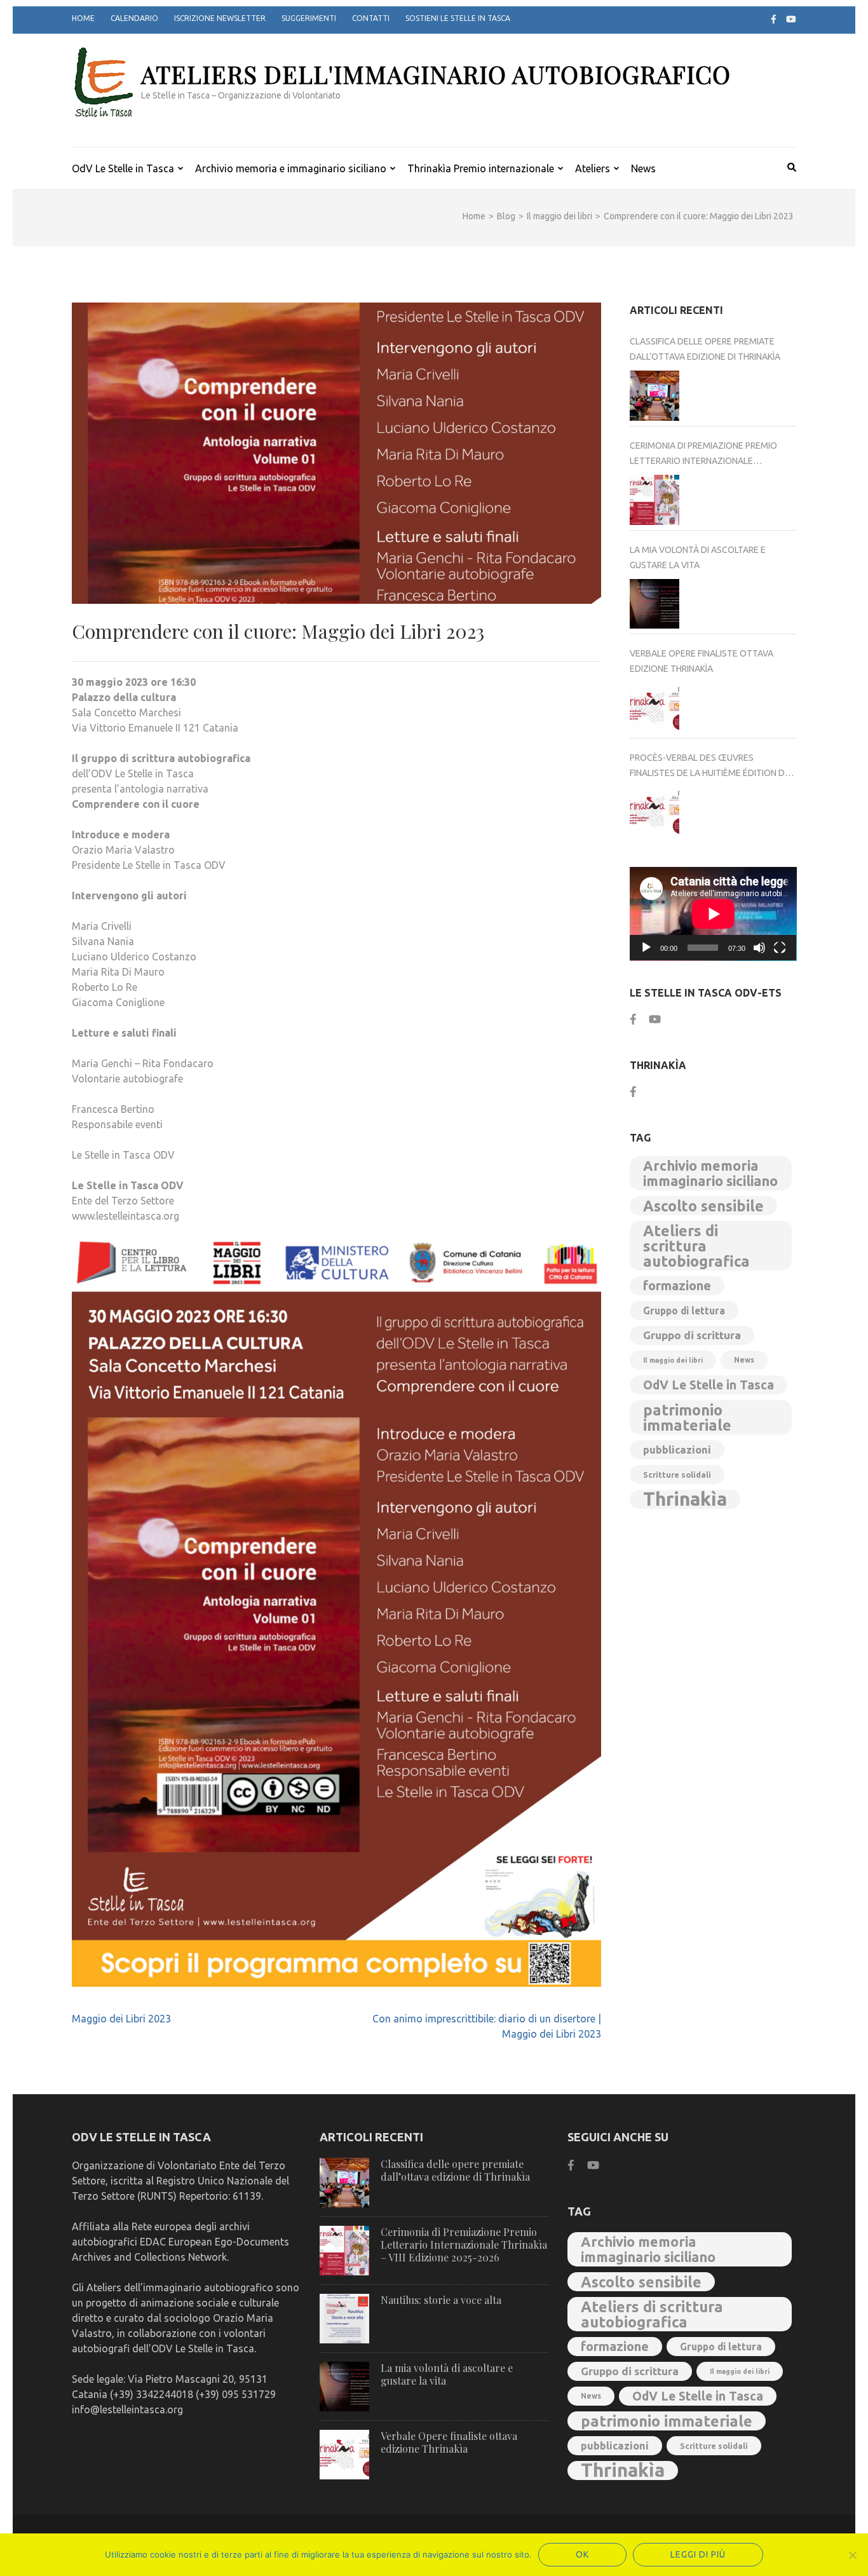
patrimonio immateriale (687, 1417)
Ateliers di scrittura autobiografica (696, 1246)
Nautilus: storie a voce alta (441, 2300)
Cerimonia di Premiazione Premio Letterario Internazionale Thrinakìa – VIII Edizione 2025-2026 (704, 454)
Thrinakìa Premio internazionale (481, 168)
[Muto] (759, 948)
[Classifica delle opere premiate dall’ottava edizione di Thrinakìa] (655, 396)
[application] (713, 914)
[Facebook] (774, 19)
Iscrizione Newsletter (220, 18)
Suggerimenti (309, 18)
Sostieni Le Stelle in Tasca (458, 18)
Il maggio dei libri (673, 1360)
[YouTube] (791, 19)
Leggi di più (698, 2554)
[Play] (646, 948)
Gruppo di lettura (684, 1311)
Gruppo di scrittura (692, 1335)
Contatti (371, 18)
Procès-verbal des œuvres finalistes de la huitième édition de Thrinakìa (710, 767)
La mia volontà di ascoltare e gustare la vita (698, 557)
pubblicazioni (677, 1450)
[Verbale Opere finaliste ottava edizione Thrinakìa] (655, 708)
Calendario (134, 18)
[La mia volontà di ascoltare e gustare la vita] (655, 604)
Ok (582, 2554)
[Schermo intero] (780, 948)
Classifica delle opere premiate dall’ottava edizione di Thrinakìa (705, 349)
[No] (852, 2555)
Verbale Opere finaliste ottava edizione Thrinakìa (702, 661)
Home (83, 18)
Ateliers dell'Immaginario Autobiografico (436, 74)
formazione (677, 1285)
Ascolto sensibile (703, 1206)
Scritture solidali (677, 1475)
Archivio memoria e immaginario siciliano (291, 168)
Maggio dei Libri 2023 (121, 2019)
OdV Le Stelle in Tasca (123, 168)
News (643, 168)
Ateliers (593, 168)
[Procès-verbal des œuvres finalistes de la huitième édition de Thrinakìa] (655, 812)
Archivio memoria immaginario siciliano (710, 1173)
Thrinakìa (685, 1499)
